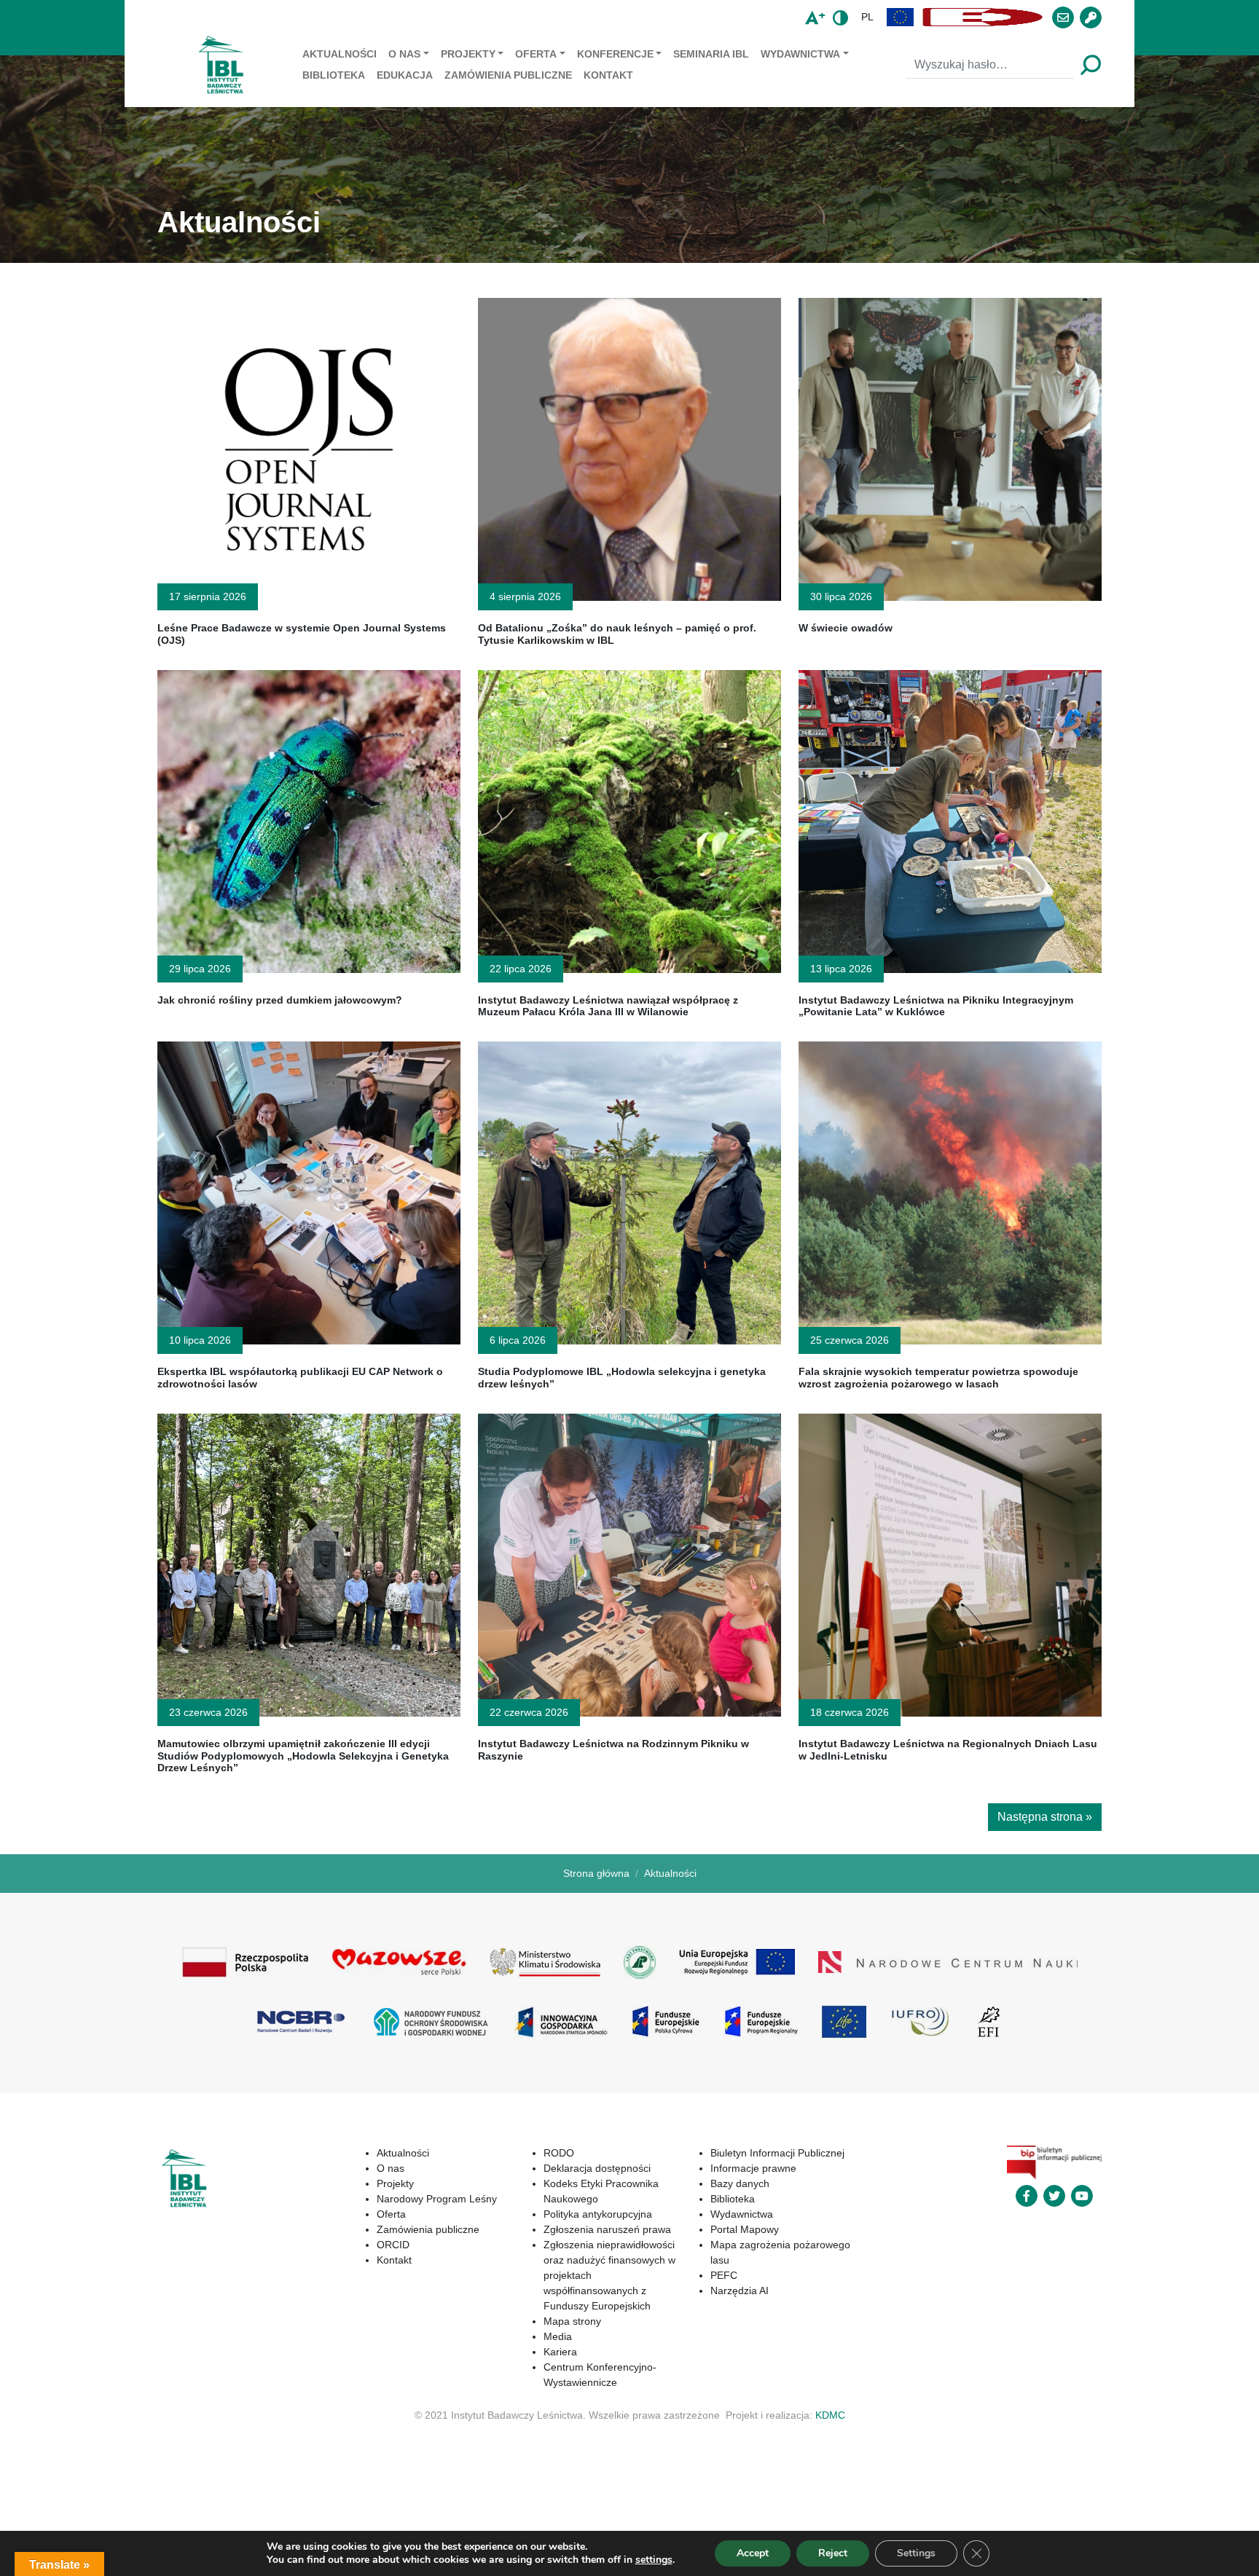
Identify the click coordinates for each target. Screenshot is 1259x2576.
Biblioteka (334, 75)
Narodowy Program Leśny (437, 2199)
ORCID (393, 2245)
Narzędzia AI (740, 2291)
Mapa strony (572, 2321)
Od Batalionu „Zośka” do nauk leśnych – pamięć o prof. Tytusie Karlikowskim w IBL (617, 634)
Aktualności (340, 54)
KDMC (830, 2415)
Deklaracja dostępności (597, 2168)
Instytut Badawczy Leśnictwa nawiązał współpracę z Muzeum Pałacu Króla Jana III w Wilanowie (608, 1006)
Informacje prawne (753, 2168)
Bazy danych (740, 2183)
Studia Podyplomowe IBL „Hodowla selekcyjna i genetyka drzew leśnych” (622, 1378)
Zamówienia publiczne (508, 75)
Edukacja (405, 75)
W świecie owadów (846, 628)
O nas (404, 54)
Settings (916, 2553)
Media (558, 2336)
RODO (559, 2153)
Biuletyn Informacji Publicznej (777, 2153)
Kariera (560, 2352)
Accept (753, 2553)
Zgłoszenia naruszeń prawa (607, 2229)
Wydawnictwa (800, 54)
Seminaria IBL (711, 54)
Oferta (536, 54)
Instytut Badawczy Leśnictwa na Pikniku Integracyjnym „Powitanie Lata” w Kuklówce (936, 1006)
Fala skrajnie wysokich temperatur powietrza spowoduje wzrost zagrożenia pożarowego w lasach (938, 1378)
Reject (833, 2553)
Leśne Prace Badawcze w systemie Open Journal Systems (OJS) (302, 634)
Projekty (468, 54)
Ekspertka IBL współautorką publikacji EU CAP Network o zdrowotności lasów (300, 1378)
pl (867, 17)
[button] (901, 17)
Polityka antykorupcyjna (598, 2214)
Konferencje (615, 54)
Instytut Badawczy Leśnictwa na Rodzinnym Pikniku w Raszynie (613, 1750)
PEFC (724, 2275)
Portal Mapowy (745, 2229)
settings (654, 2560)
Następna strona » (1045, 1817)
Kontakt (608, 75)
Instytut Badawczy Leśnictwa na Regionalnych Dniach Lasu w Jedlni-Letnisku (948, 1750)
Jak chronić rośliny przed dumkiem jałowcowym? (280, 1000)
